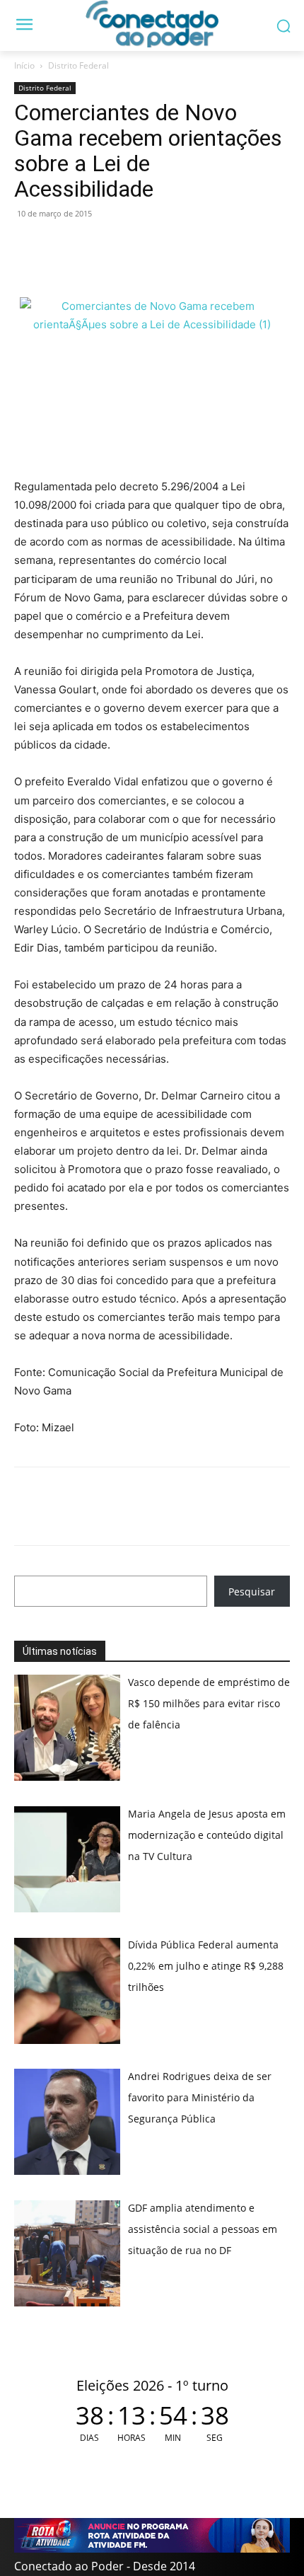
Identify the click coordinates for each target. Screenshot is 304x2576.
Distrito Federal (78, 65)
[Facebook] (61, 246)
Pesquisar (252, 1592)
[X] (93, 246)
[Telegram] (126, 246)
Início (24, 65)
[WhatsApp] (28, 246)
